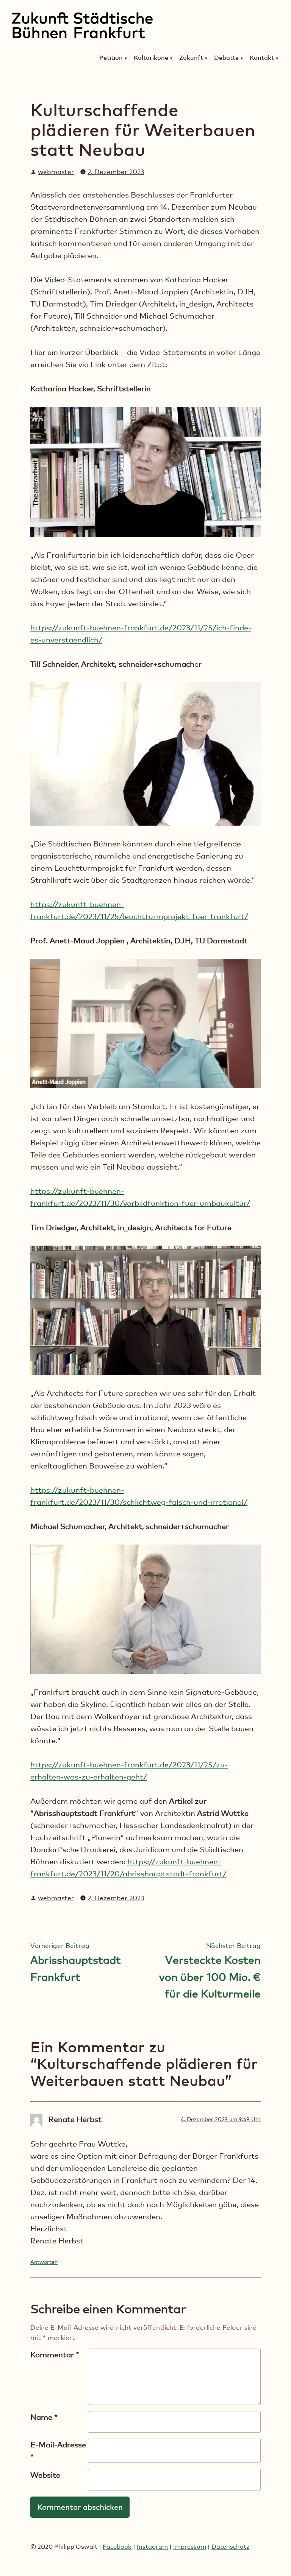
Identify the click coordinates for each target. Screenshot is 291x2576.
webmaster (56, 172)
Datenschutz (230, 2547)
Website (45, 2475)
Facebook (117, 2547)
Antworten (44, 2262)
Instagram (152, 2547)
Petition (111, 58)
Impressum (190, 2547)
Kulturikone (151, 58)
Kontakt (262, 58)
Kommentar (55, 2355)
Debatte (226, 58)
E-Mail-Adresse (58, 2451)
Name (44, 2417)
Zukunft (191, 58)
